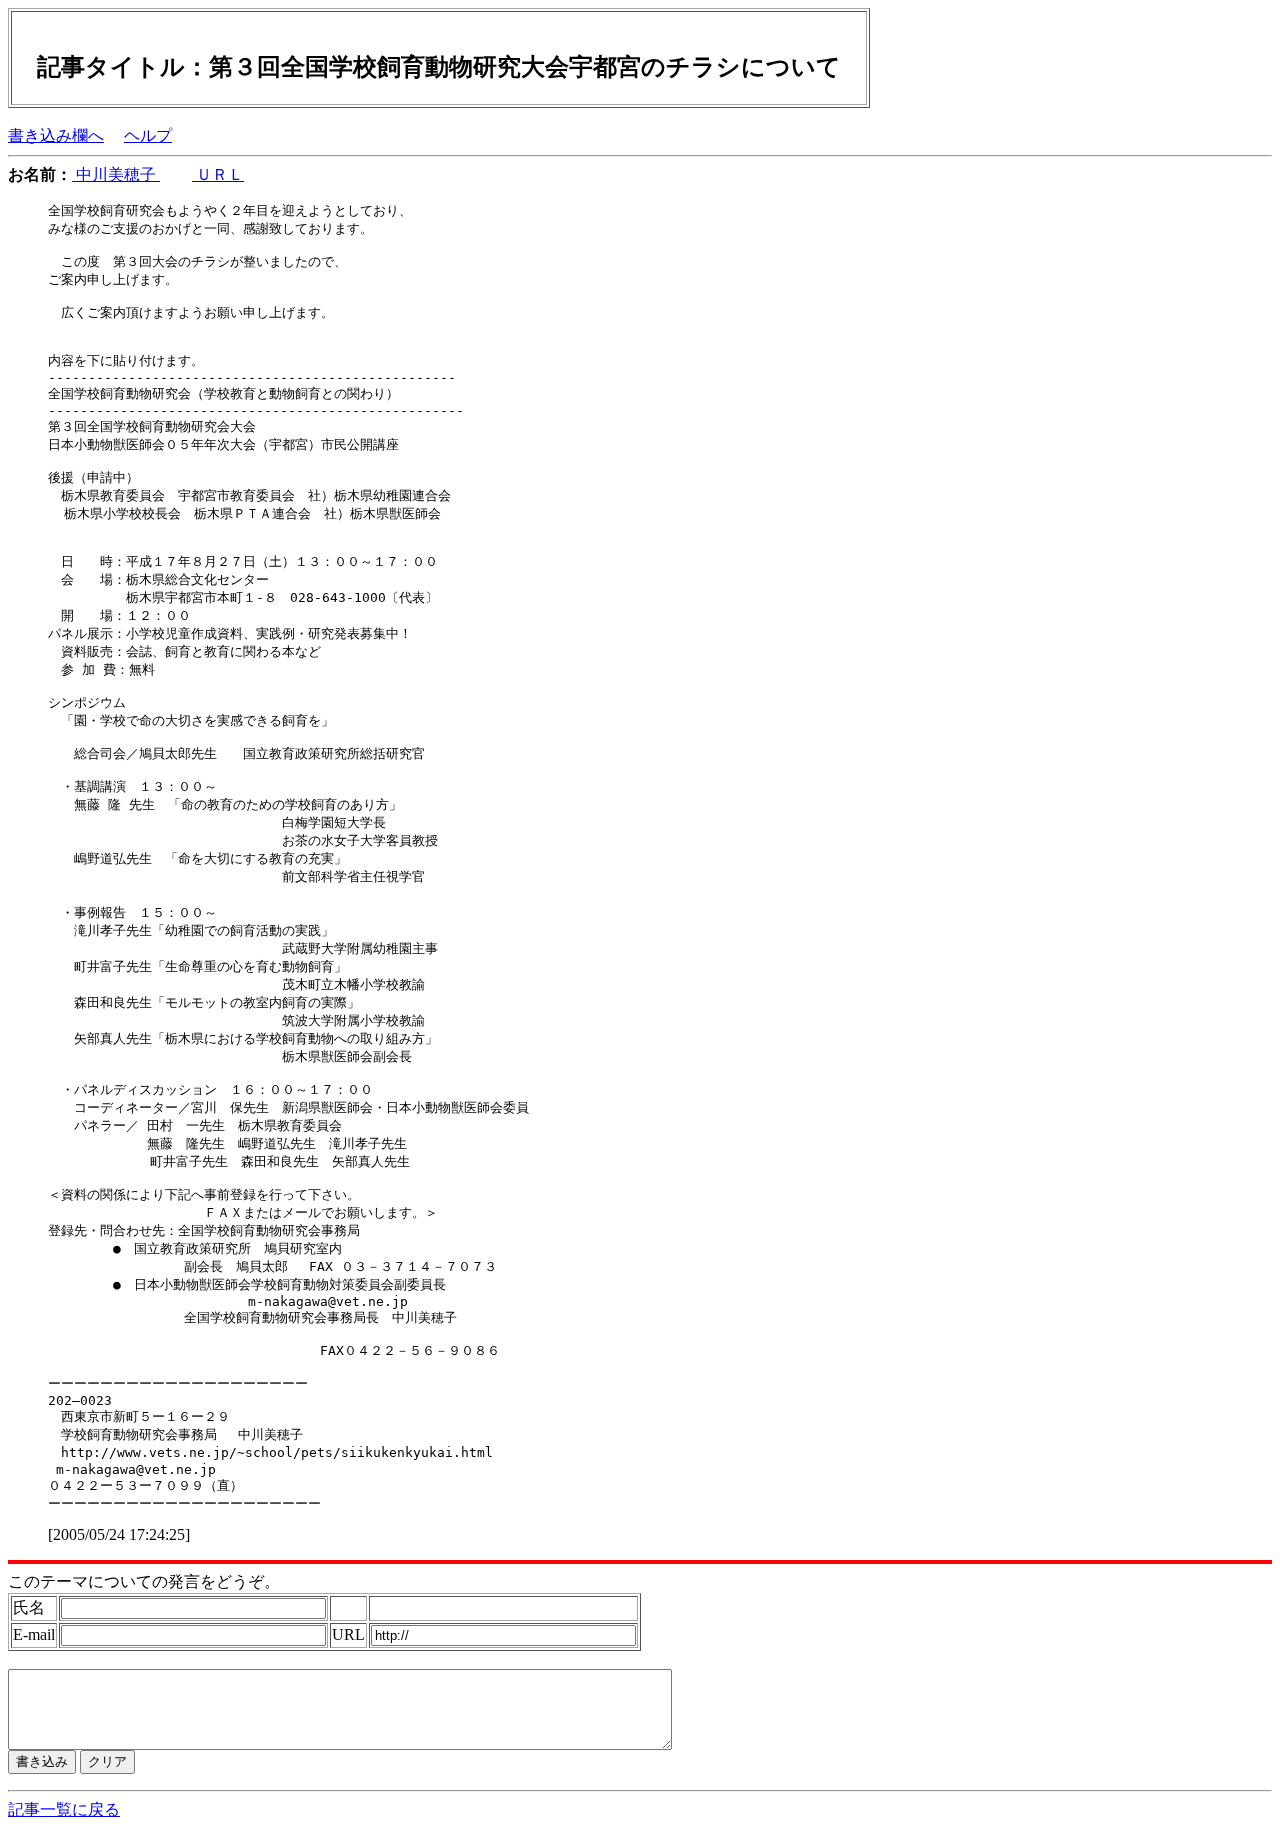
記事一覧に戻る (64, 1809)
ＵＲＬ (218, 174)
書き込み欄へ (56, 135)
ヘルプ (148, 135)
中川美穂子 (116, 174)
